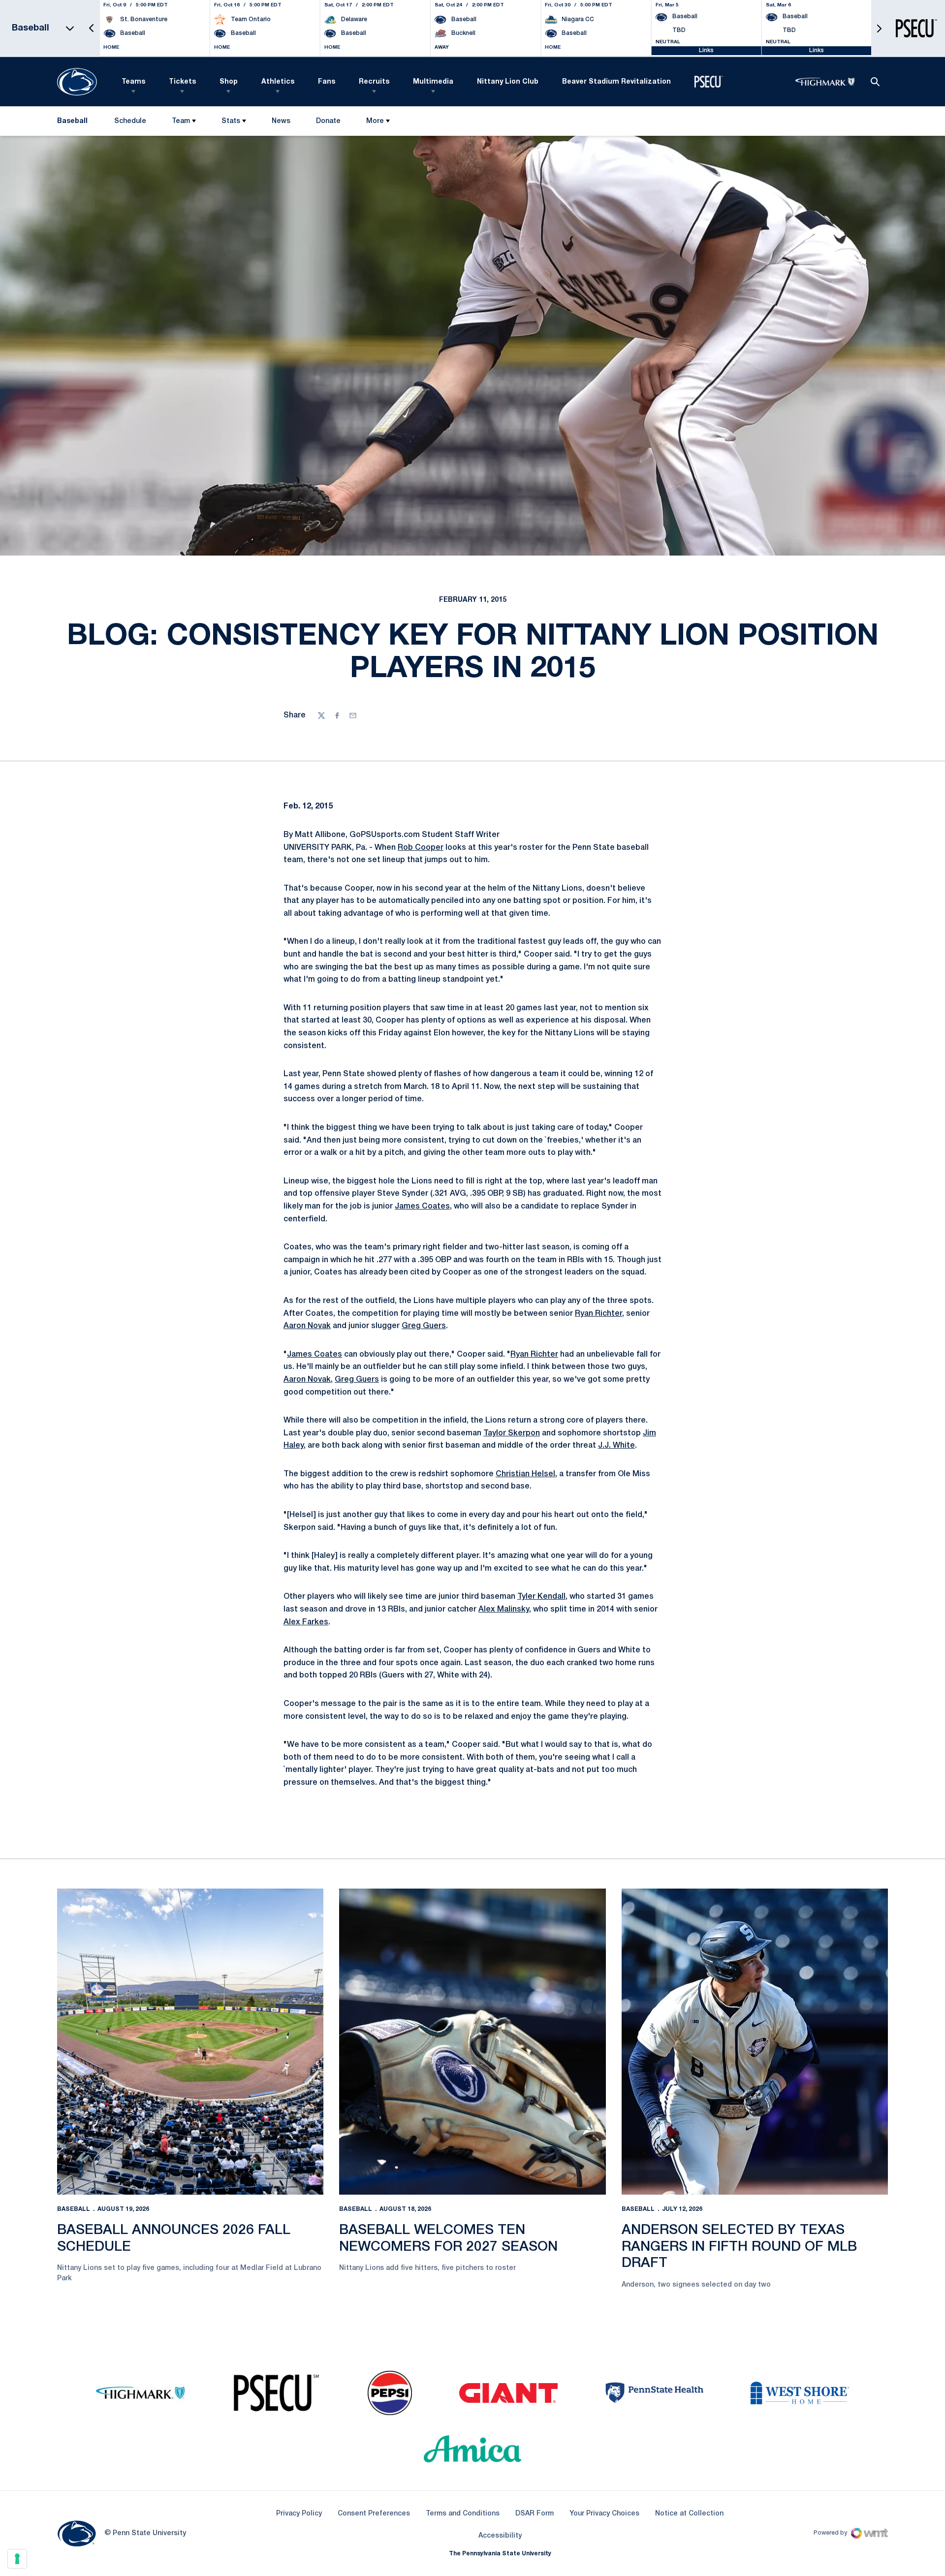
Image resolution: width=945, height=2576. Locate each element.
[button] (92, 28)
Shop (229, 82)
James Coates (422, 1207)
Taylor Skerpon (512, 1433)
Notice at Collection (689, 2514)
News (281, 121)
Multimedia (433, 82)
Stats (231, 121)
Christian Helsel (525, 1474)
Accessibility (500, 2536)
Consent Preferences (374, 2514)
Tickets (182, 82)
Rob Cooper (421, 848)
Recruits (374, 82)
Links (706, 50)
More (375, 121)
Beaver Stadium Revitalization (616, 82)
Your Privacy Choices (604, 2514)
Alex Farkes (306, 1622)
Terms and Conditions (463, 2514)
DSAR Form (535, 2514)
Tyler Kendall (541, 1597)
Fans (327, 82)
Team (181, 121)
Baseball (74, 2209)
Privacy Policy (299, 2514)
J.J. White (616, 1446)
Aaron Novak (307, 1326)
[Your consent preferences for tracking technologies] (17, 2559)
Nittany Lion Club (508, 82)
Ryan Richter (598, 1314)
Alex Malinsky (504, 1610)
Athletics (278, 82)
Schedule (130, 121)
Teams (133, 82)
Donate (328, 123)
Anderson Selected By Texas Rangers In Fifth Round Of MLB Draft (739, 2247)
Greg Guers (424, 1326)
